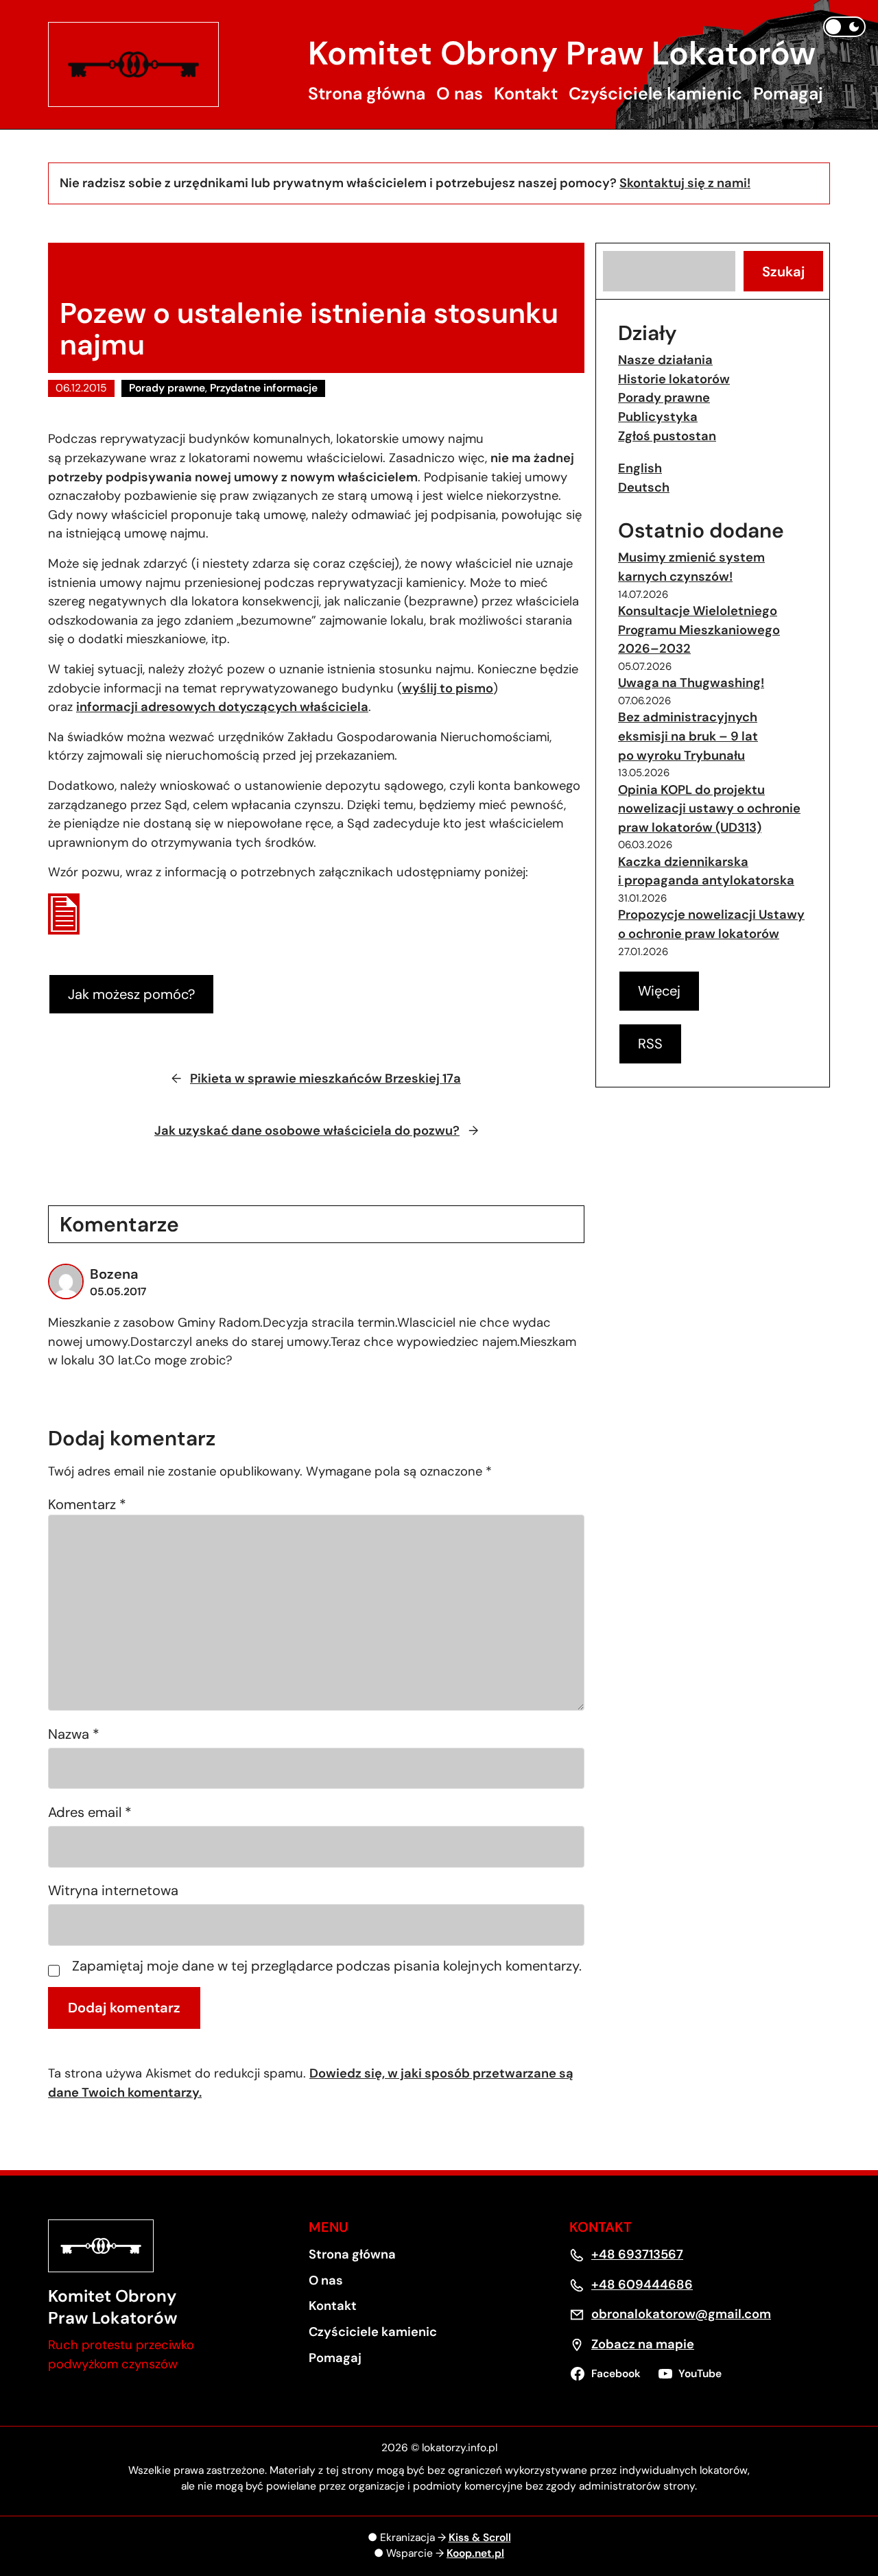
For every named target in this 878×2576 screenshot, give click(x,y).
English (640, 468)
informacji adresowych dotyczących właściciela (222, 707)
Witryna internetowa (113, 1890)
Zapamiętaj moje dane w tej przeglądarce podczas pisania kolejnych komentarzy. (327, 1967)
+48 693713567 (637, 2254)
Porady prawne (167, 388)
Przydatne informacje (264, 388)
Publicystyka (658, 417)
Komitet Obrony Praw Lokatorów (562, 53)
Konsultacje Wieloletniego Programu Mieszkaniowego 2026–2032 (699, 630)
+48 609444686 (642, 2285)
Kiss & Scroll (480, 2538)
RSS (650, 1044)
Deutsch (644, 487)
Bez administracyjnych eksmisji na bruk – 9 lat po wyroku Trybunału (688, 736)
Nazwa (74, 1734)
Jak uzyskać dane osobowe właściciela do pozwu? (307, 1131)
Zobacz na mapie (643, 2344)
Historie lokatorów (674, 379)
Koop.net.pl (475, 2553)
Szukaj (783, 272)
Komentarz (87, 1504)
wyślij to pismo (448, 688)
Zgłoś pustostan (667, 436)
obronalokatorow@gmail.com (681, 2314)
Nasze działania (665, 360)
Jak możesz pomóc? (131, 994)
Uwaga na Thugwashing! (691, 683)
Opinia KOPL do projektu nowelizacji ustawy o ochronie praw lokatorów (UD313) (709, 809)
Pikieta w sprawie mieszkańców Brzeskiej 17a (325, 1079)
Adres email (90, 1812)
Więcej (659, 991)
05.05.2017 (118, 1292)
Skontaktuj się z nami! (685, 183)
